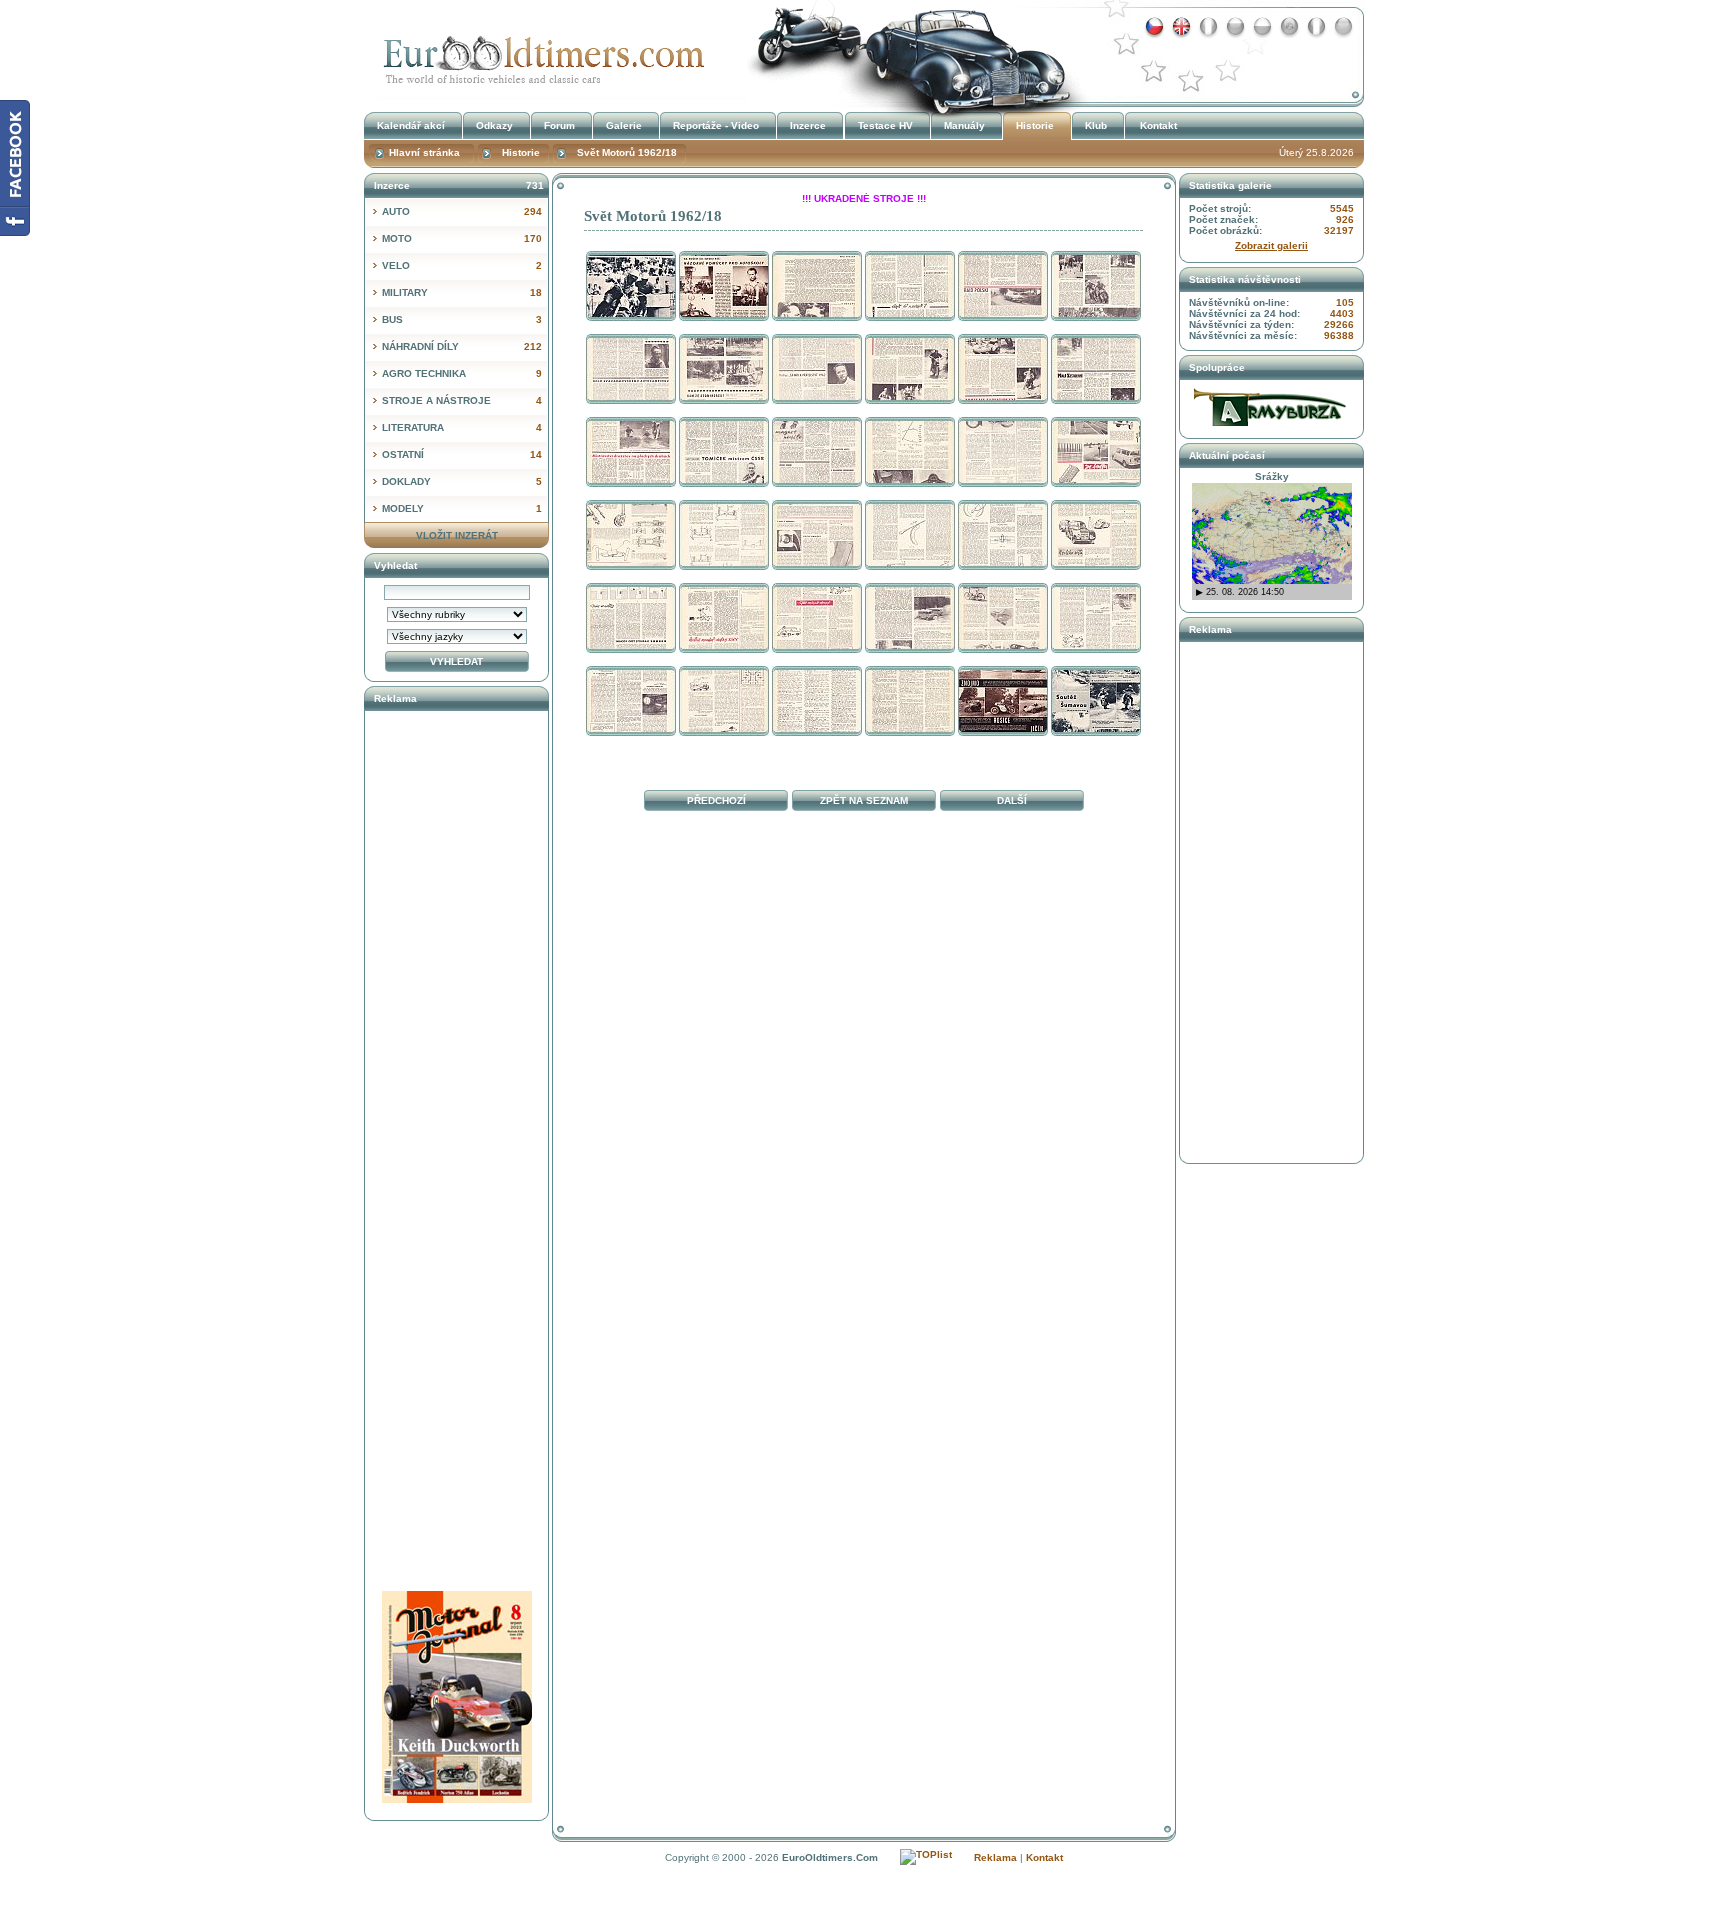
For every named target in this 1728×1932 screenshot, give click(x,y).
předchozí (716, 800)
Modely (462, 508)
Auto (462, 211)
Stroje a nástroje (462, 400)
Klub (1096, 125)
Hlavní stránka (424, 152)
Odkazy (494, 125)
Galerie (624, 125)
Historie (1035, 125)
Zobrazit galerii (1271, 245)
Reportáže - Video (716, 125)
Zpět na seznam (864, 800)
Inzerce (808, 125)
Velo (462, 265)
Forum (559, 125)
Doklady (462, 481)
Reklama (995, 1857)
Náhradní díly (462, 346)
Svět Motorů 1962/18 (627, 152)
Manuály (964, 125)
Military (462, 292)
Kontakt (1158, 125)
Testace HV (885, 125)
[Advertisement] (864, 910)
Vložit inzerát (457, 535)
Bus (462, 319)
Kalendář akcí (411, 125)
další (1012, 800)
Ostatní (462, 454)
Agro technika (462, 373)
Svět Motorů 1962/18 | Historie (539, 53)
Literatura (462, 427)
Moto (462, 238)
